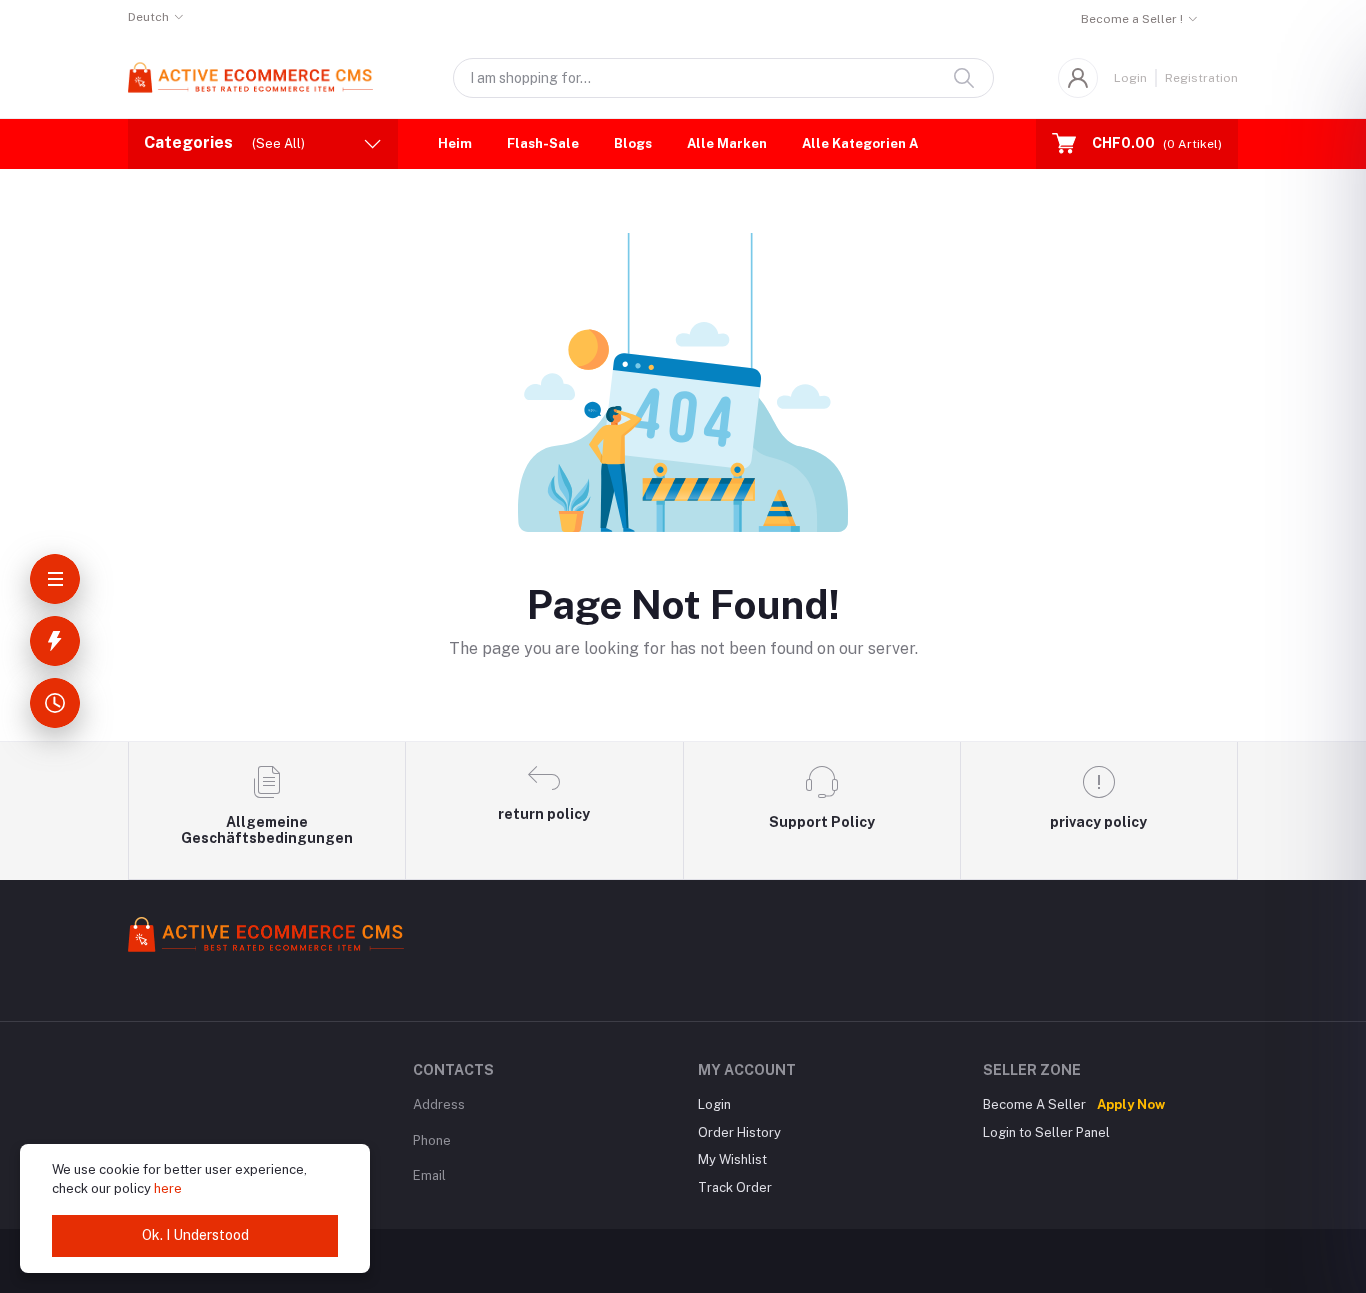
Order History (739, 1132)
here (168, 1188)
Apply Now (1131, 1104)
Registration (1201, 78)
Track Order (735, 1187)
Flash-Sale (543, 143)
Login (1130, 78)
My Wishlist (732, 1159)
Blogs (633, 143)
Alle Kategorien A (860, 143)
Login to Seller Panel (1046, 1132)
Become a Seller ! (1132, 19)
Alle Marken (727, 143)
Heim (455, 143)
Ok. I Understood (195, 1235)
